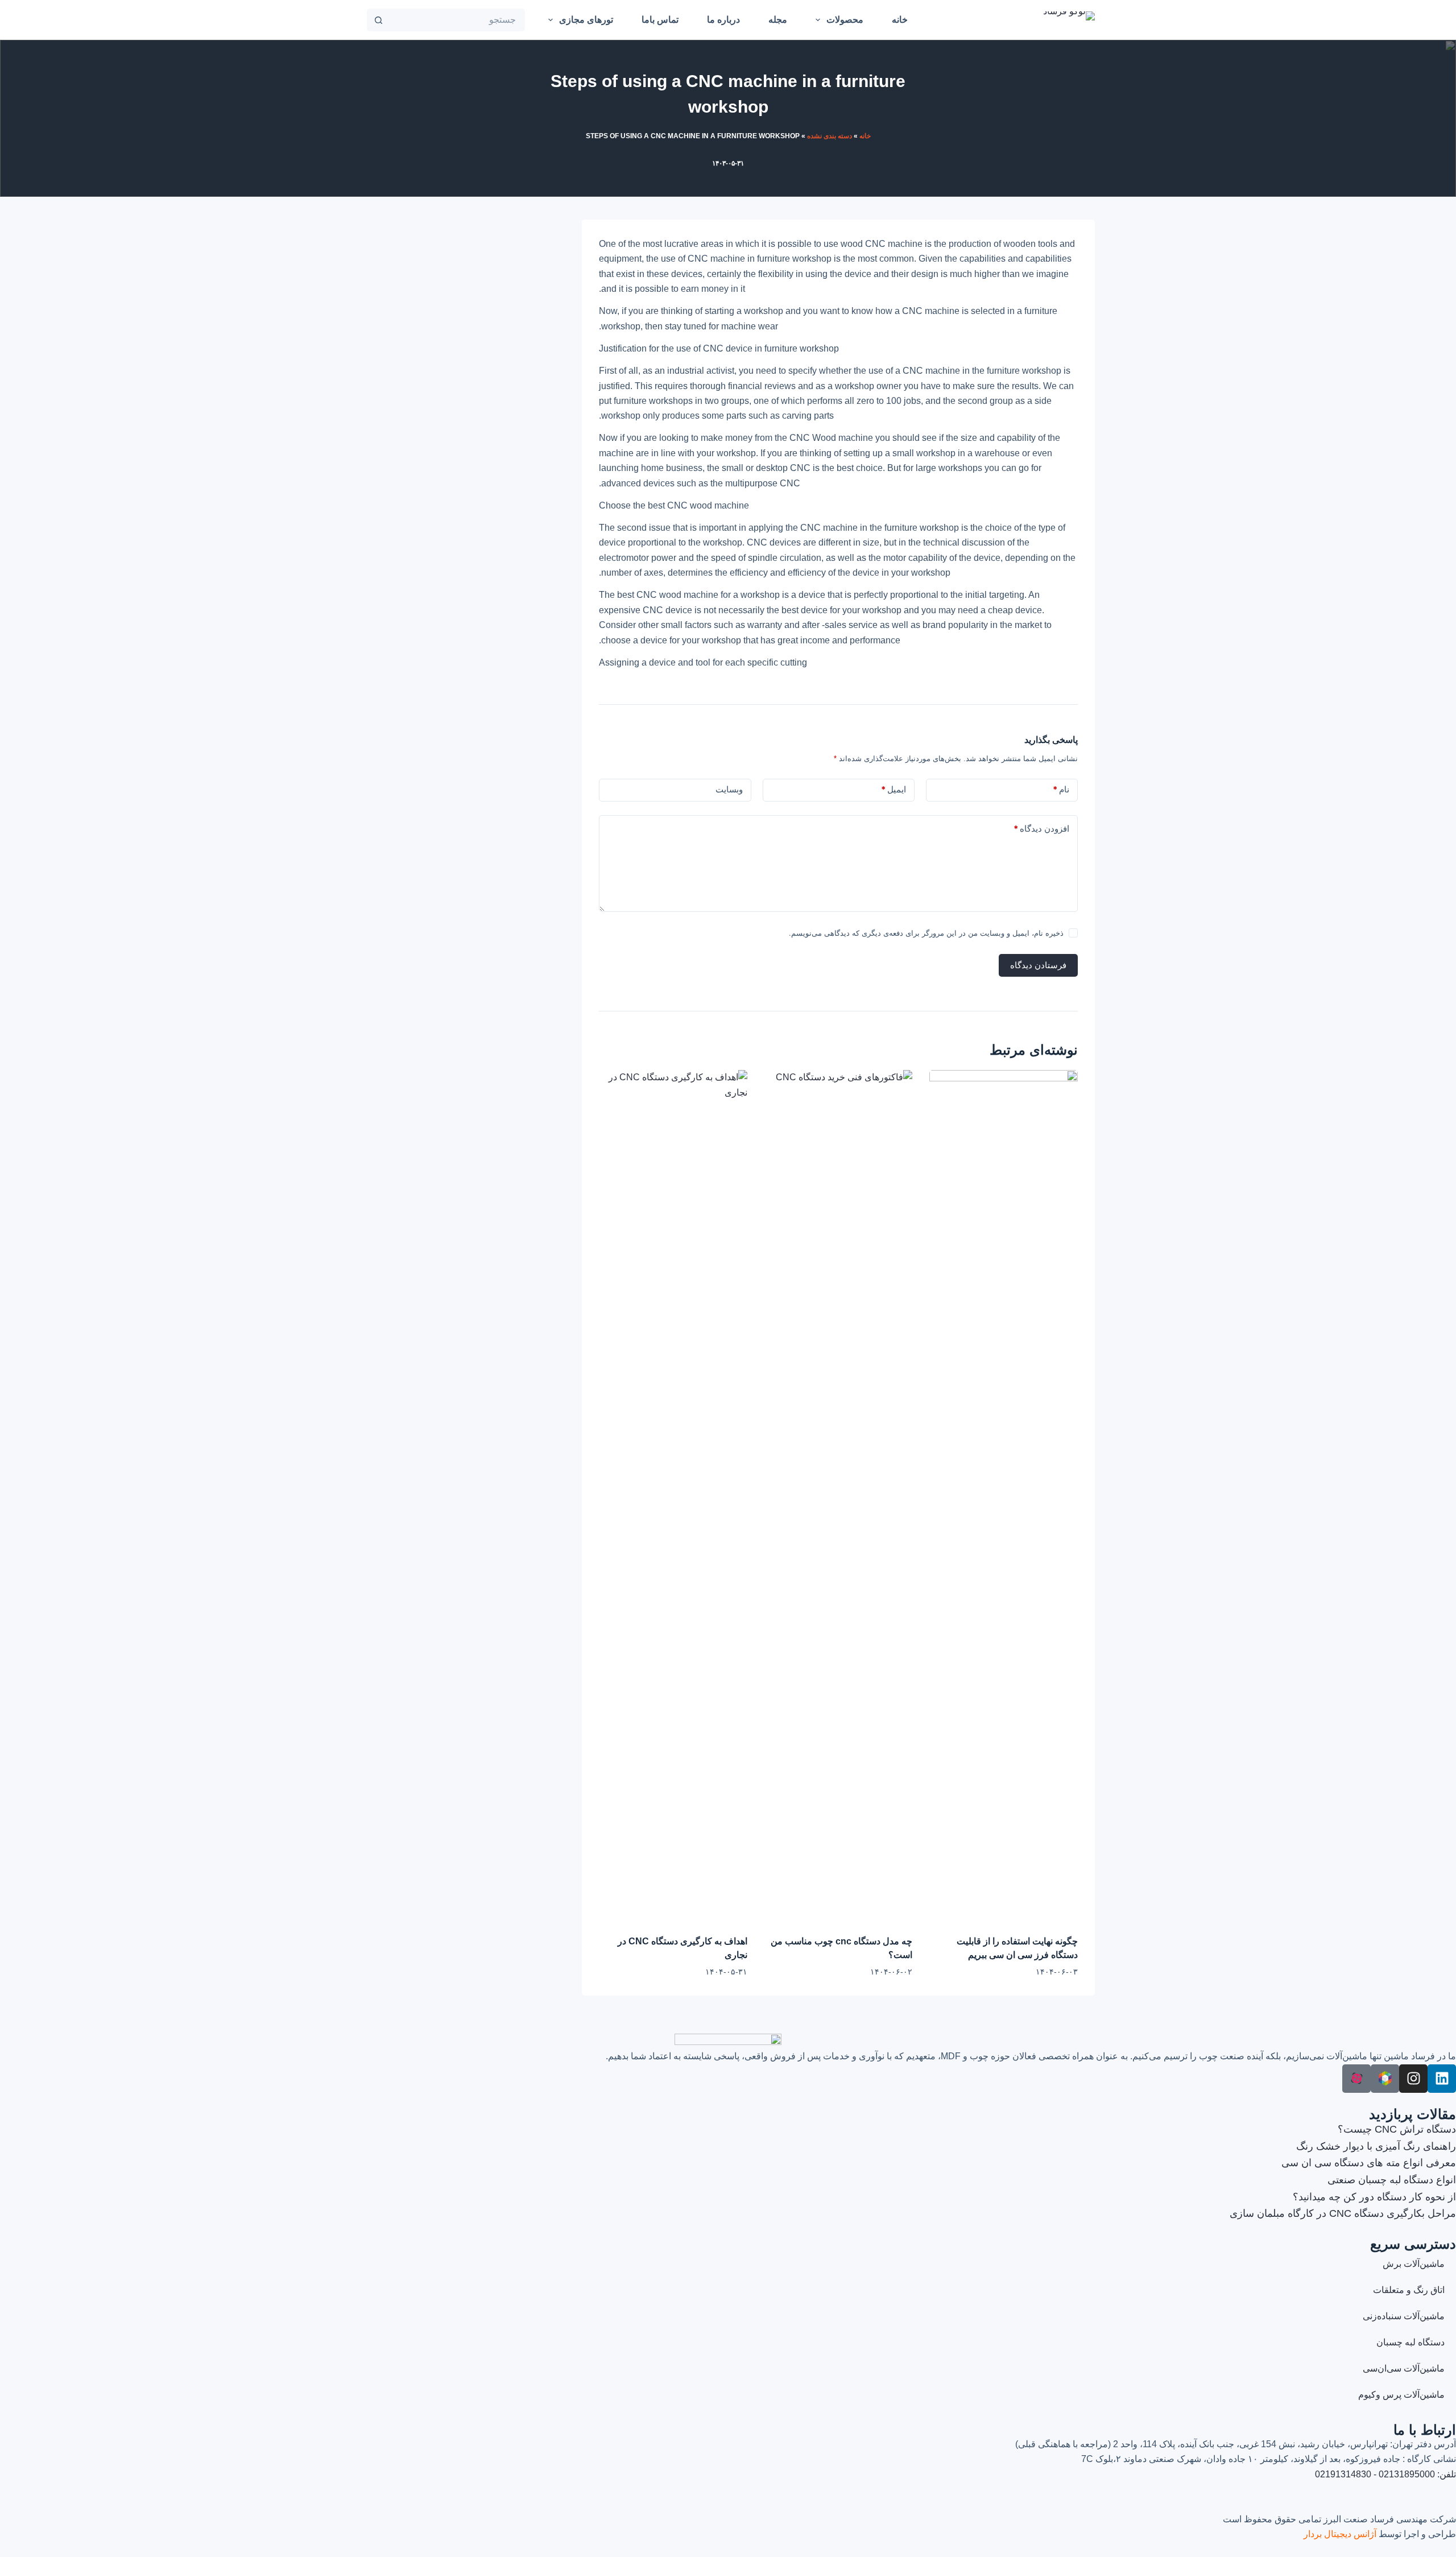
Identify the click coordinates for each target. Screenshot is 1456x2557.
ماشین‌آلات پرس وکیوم (1401, 2395)
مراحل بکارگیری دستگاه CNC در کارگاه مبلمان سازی (1343, 2213)
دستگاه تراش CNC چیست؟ (1397, 2129)
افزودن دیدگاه (1041, 829)
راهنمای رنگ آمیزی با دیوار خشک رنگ (1376, 2146)
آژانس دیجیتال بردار (1340, 2534)
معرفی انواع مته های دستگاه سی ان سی (1369, 2163)
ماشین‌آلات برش (1414, 2264)
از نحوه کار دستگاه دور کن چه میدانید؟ (1374, 2197)
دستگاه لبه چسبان (1410, 2342)
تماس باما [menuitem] (660, 20)
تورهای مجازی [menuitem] (586, 20)
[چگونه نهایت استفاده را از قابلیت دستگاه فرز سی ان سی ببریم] (1004, 1497)
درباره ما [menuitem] (723, 20)
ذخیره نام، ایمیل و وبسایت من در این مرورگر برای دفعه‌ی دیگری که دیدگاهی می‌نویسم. (926, 933)
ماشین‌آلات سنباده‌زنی (1404, 2316)
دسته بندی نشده (830, 136)
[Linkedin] (1442, 2079)
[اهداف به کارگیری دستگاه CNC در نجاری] (673, 1497)
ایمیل (894, 789)
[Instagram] (1413, 2079)
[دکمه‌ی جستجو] (378, 20)
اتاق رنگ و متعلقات (1409, 2290)
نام (1061, 789)
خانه (865, 136)
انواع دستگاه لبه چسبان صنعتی (1392, 2180)
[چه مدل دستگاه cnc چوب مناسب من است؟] (839, 1497)
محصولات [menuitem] (845, 20)
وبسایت (729, 789)
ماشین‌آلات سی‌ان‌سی (1404, 2368)
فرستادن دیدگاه (1038, 965)
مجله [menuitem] (778, 20)
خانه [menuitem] (900, 20)
